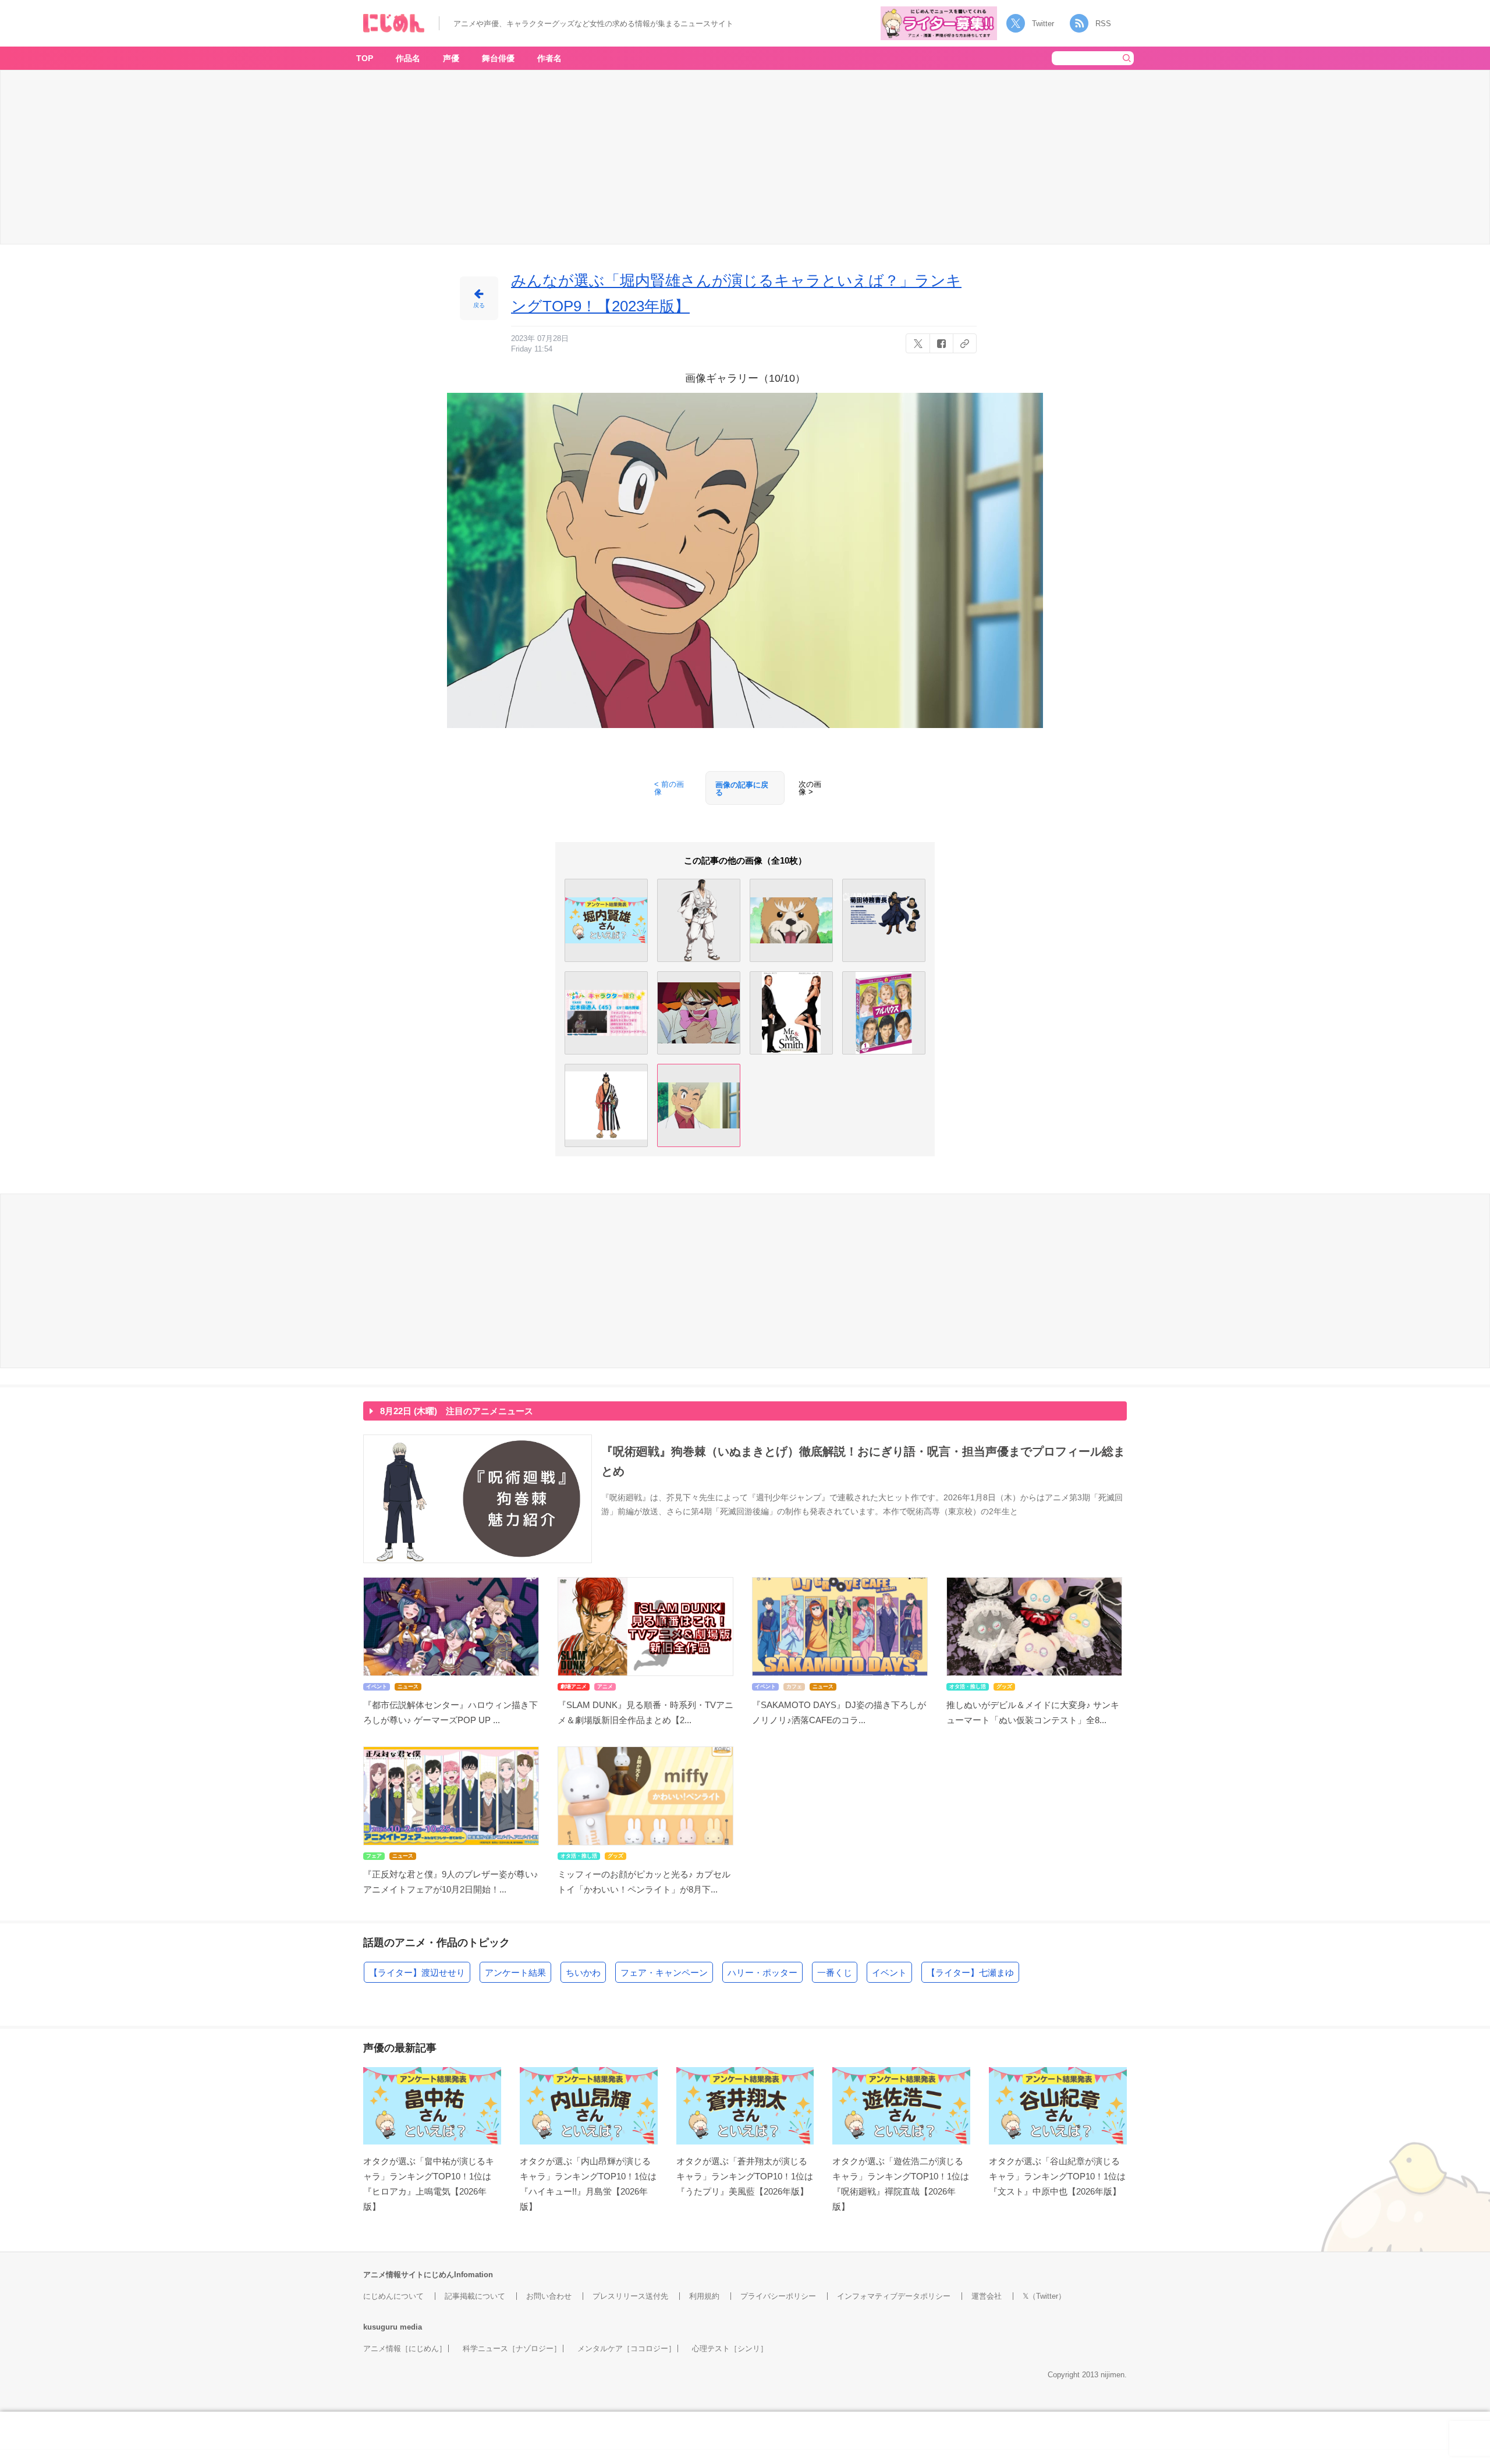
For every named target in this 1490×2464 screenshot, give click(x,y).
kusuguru (380, 2327)
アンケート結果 (515, 1973)
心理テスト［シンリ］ (730, 2348)
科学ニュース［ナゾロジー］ (512, 2348)
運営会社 (987, 2296)
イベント (889, 1973)
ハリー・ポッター (762, 1973)
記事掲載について (475, 2296)
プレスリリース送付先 (630, 2296)
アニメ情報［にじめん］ (405, 2348)
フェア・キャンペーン (664, 1973)
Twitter (1043, 24)
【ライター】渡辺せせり (417, 1973)
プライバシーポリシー (778, 2296)
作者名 (549, 58)
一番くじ (835, 1973)
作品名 (408, 58)
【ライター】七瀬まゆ (970, 1973)
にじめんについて (393, 2296)
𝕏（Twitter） (1044, 2296)
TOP (365, 58)
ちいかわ (583, 1973)
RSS (1103, 24)
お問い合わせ (549, 2296)
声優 (451, 58)
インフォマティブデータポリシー (894, 2296)
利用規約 (704, 2296)
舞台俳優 (498, 58)
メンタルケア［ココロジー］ (627, 2348)
